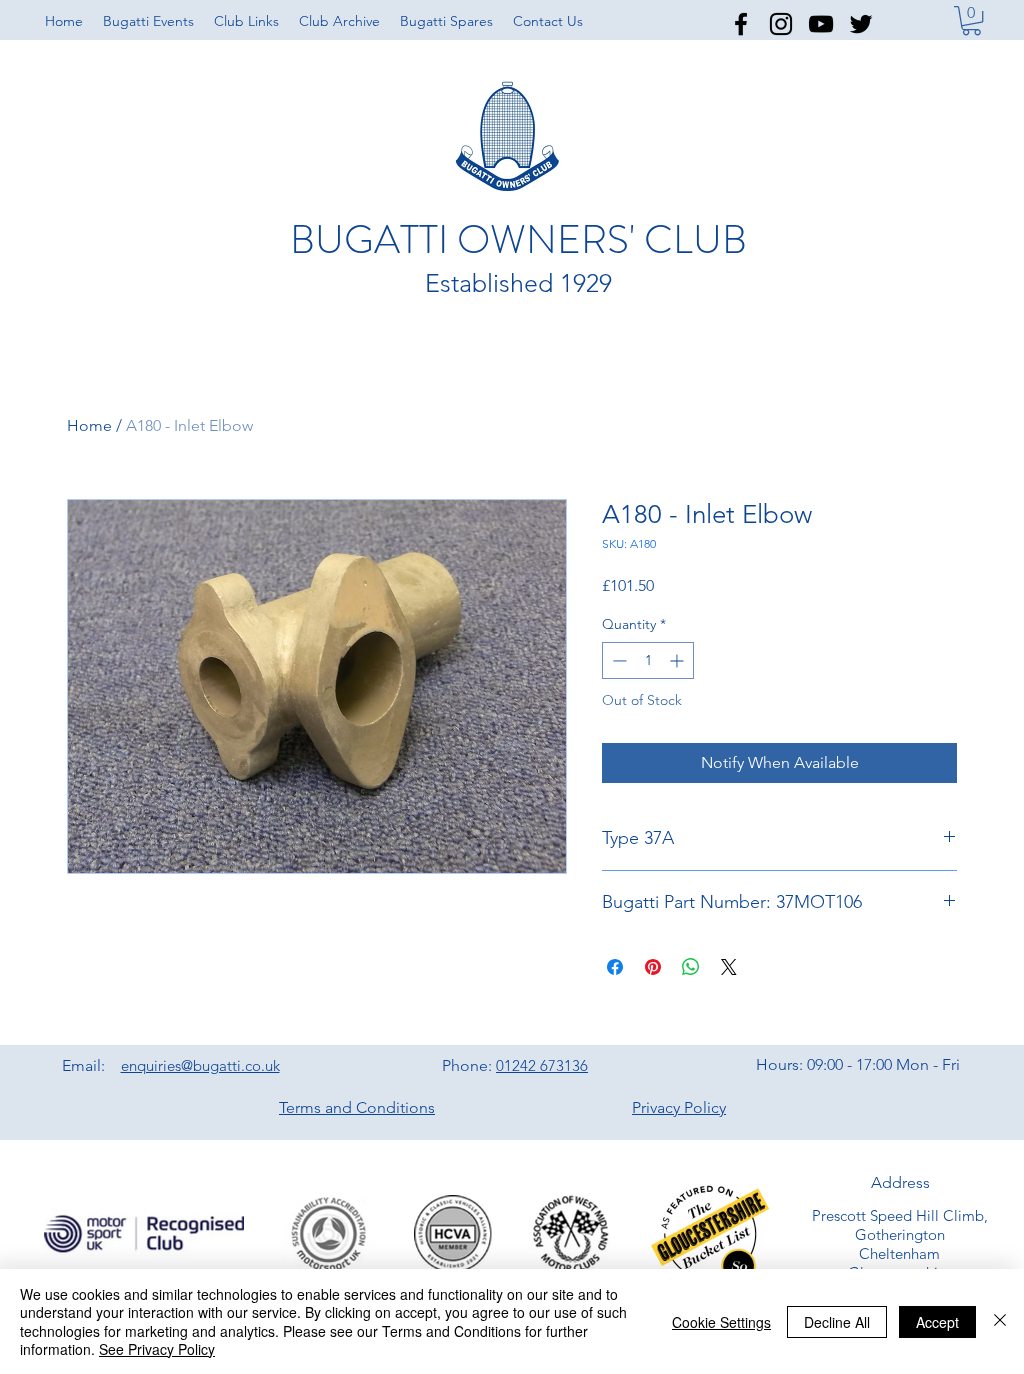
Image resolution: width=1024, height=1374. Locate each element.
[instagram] (781, 24)
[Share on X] (729, 967)
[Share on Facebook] (615, 967)
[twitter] (861, 24)
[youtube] (821, 24)
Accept (937, 1322)
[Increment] (678, 660)
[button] (246, 21)
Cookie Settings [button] (721, 1322)
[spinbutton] (648, 660)
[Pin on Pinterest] (653, 967)
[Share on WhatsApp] (691, 967)
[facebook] (741, 24)
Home (89, 425)
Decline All (837, 1322)
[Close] (1000, 1321)
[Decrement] (617, 660)
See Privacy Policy (157, 1349)
